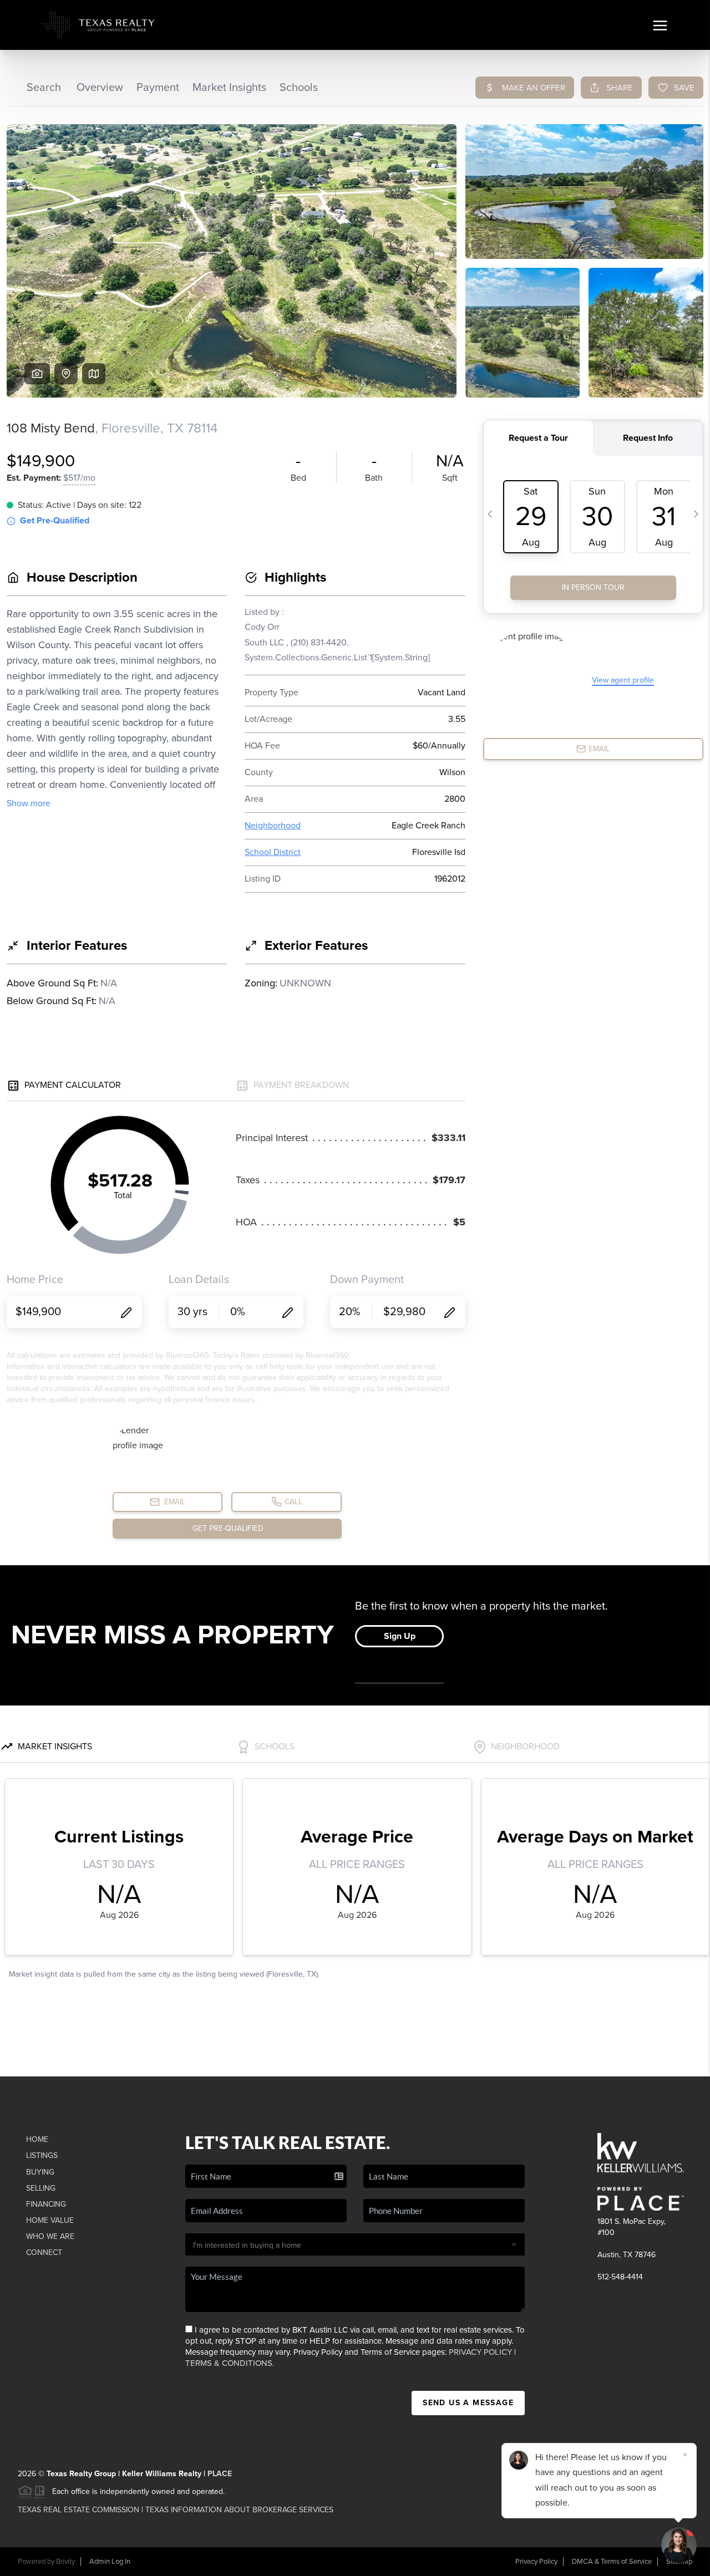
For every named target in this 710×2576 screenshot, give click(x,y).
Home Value (50, 2220)
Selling (41, 2188)
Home (37, 2139)
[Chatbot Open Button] (679, 2545)
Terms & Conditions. (230, 2363)
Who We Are (50, 2236)
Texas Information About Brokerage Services (239, 2510)
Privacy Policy (480, 2352)
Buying (40, 2172)
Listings (42, 2155)
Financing (46, 2204)
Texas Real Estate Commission (78, 2510)
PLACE (220, 2474)
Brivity (65, 2562)
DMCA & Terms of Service (612, 2562)
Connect (44, 2252)
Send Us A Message (468, 2403)
